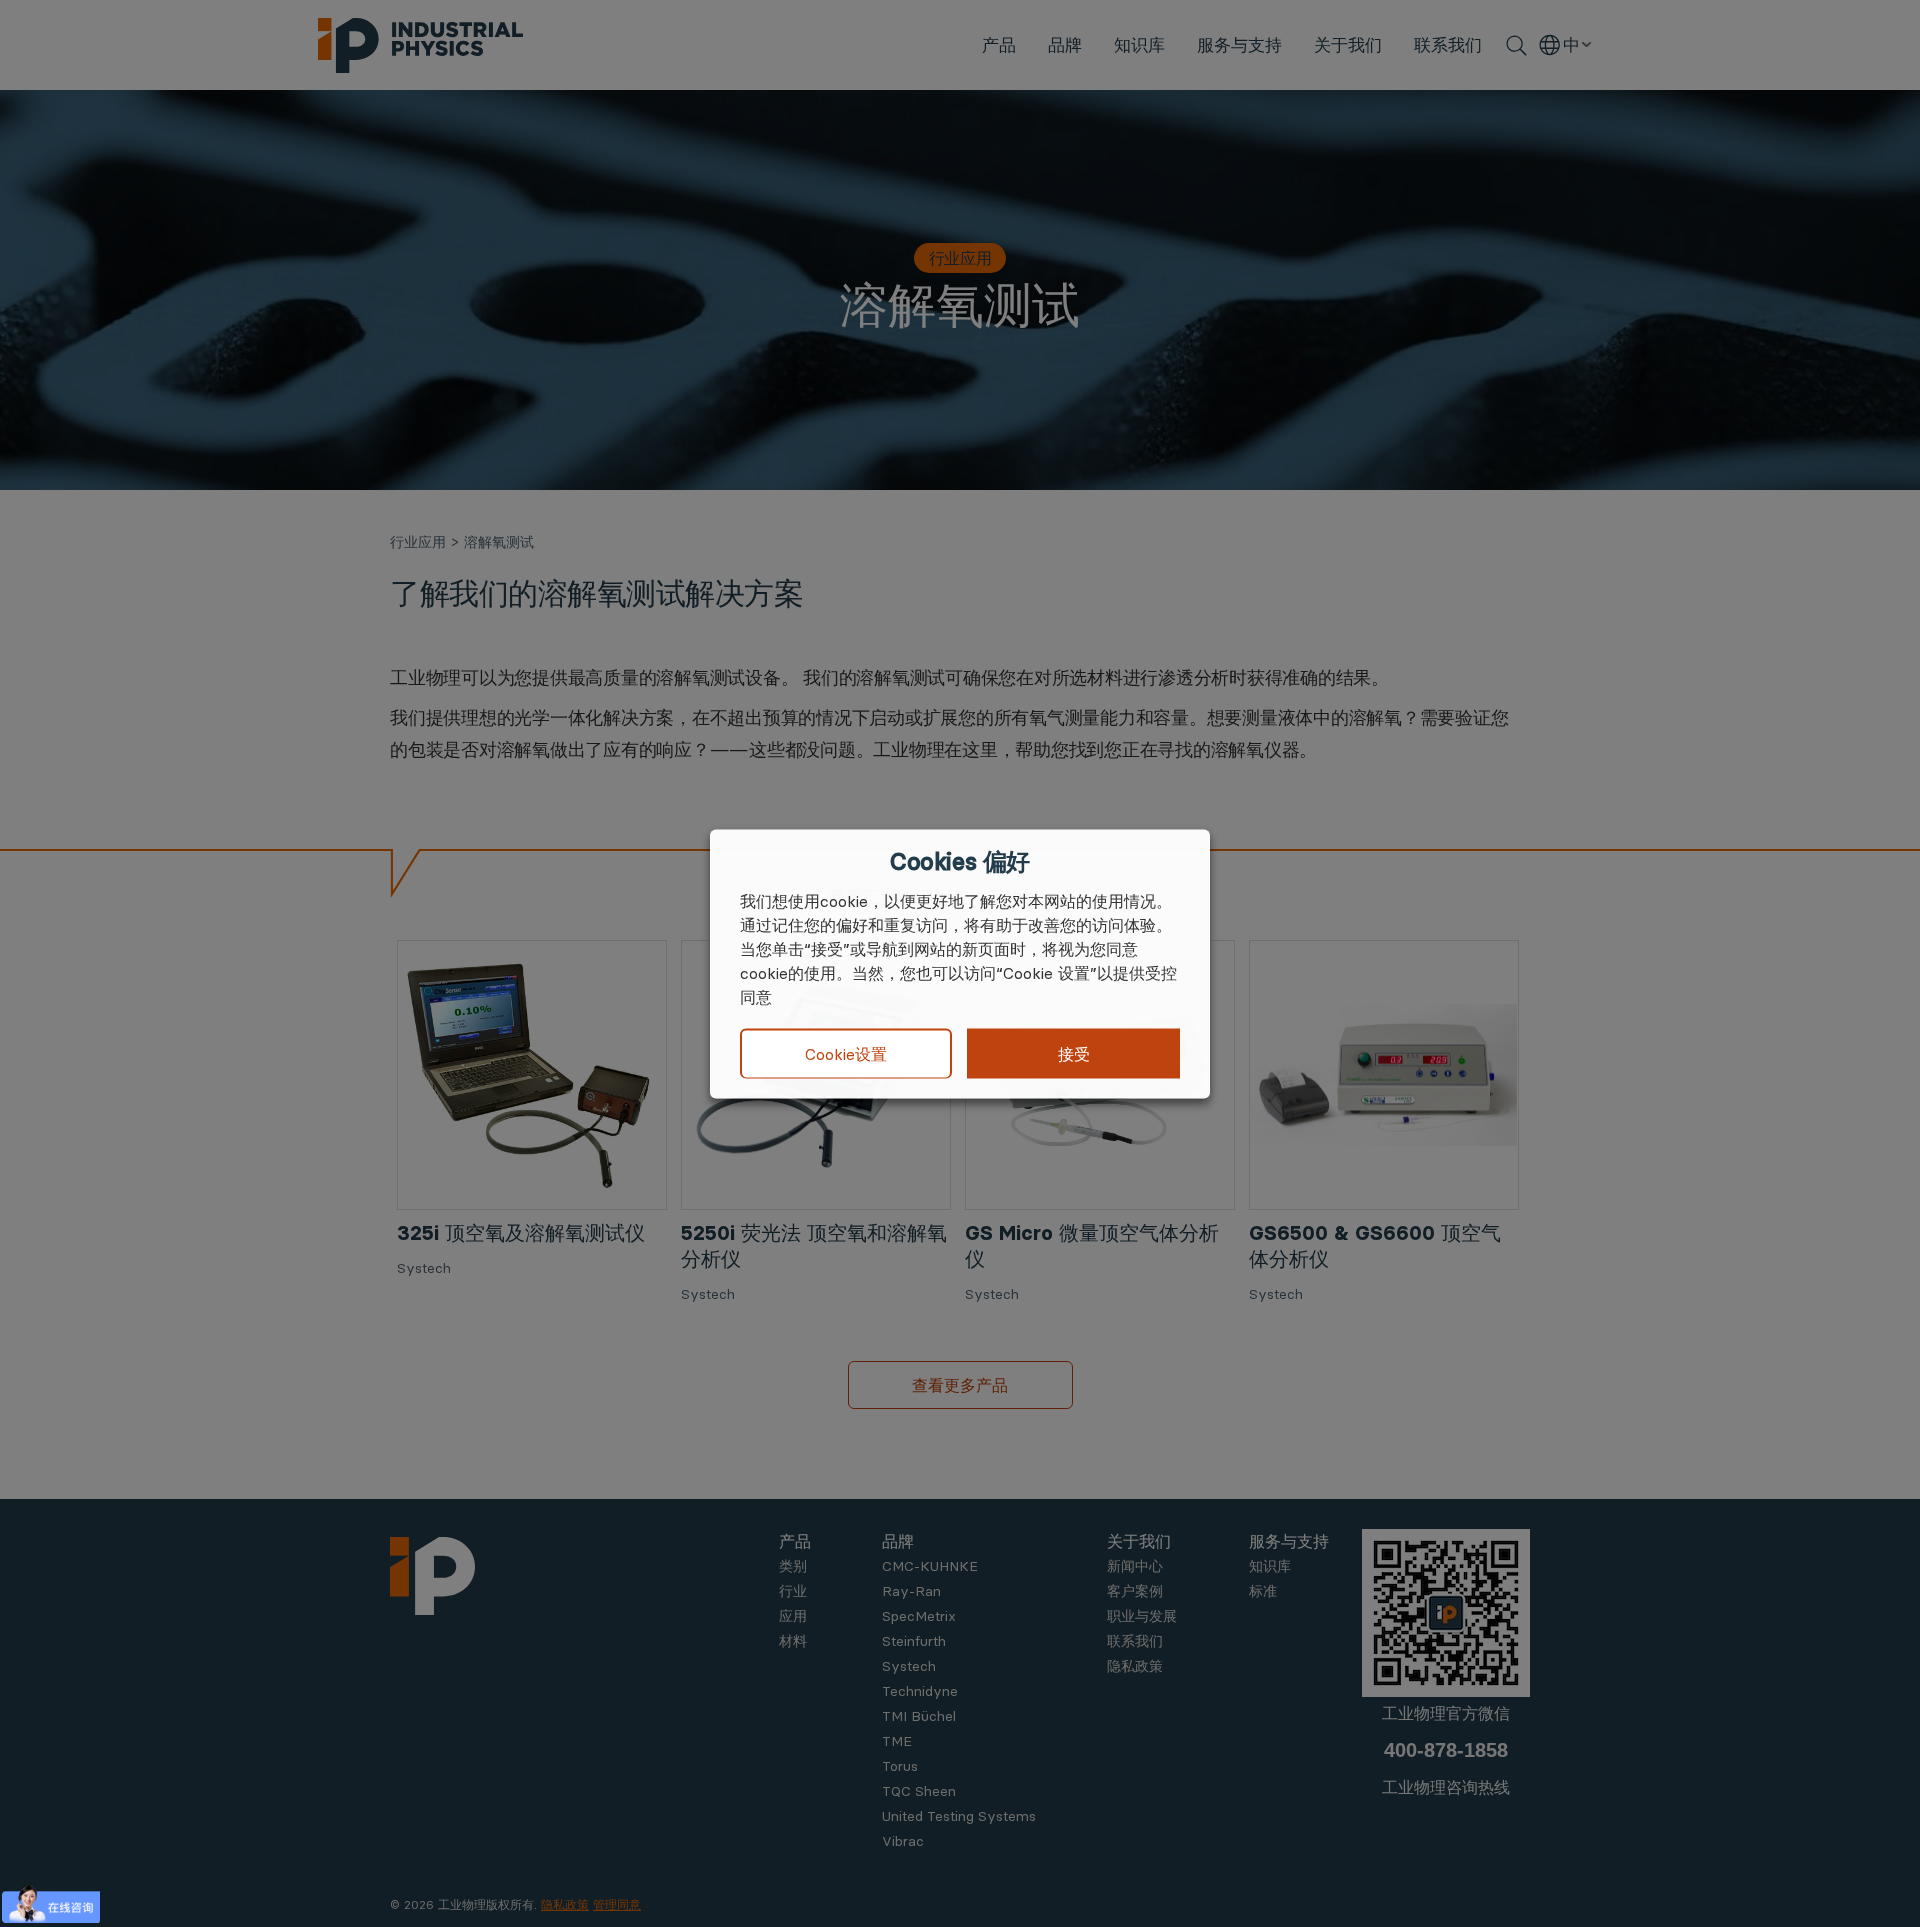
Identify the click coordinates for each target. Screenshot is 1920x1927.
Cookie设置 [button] (846, 1054)
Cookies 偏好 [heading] (959, 861)
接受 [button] (1074, 1053)
